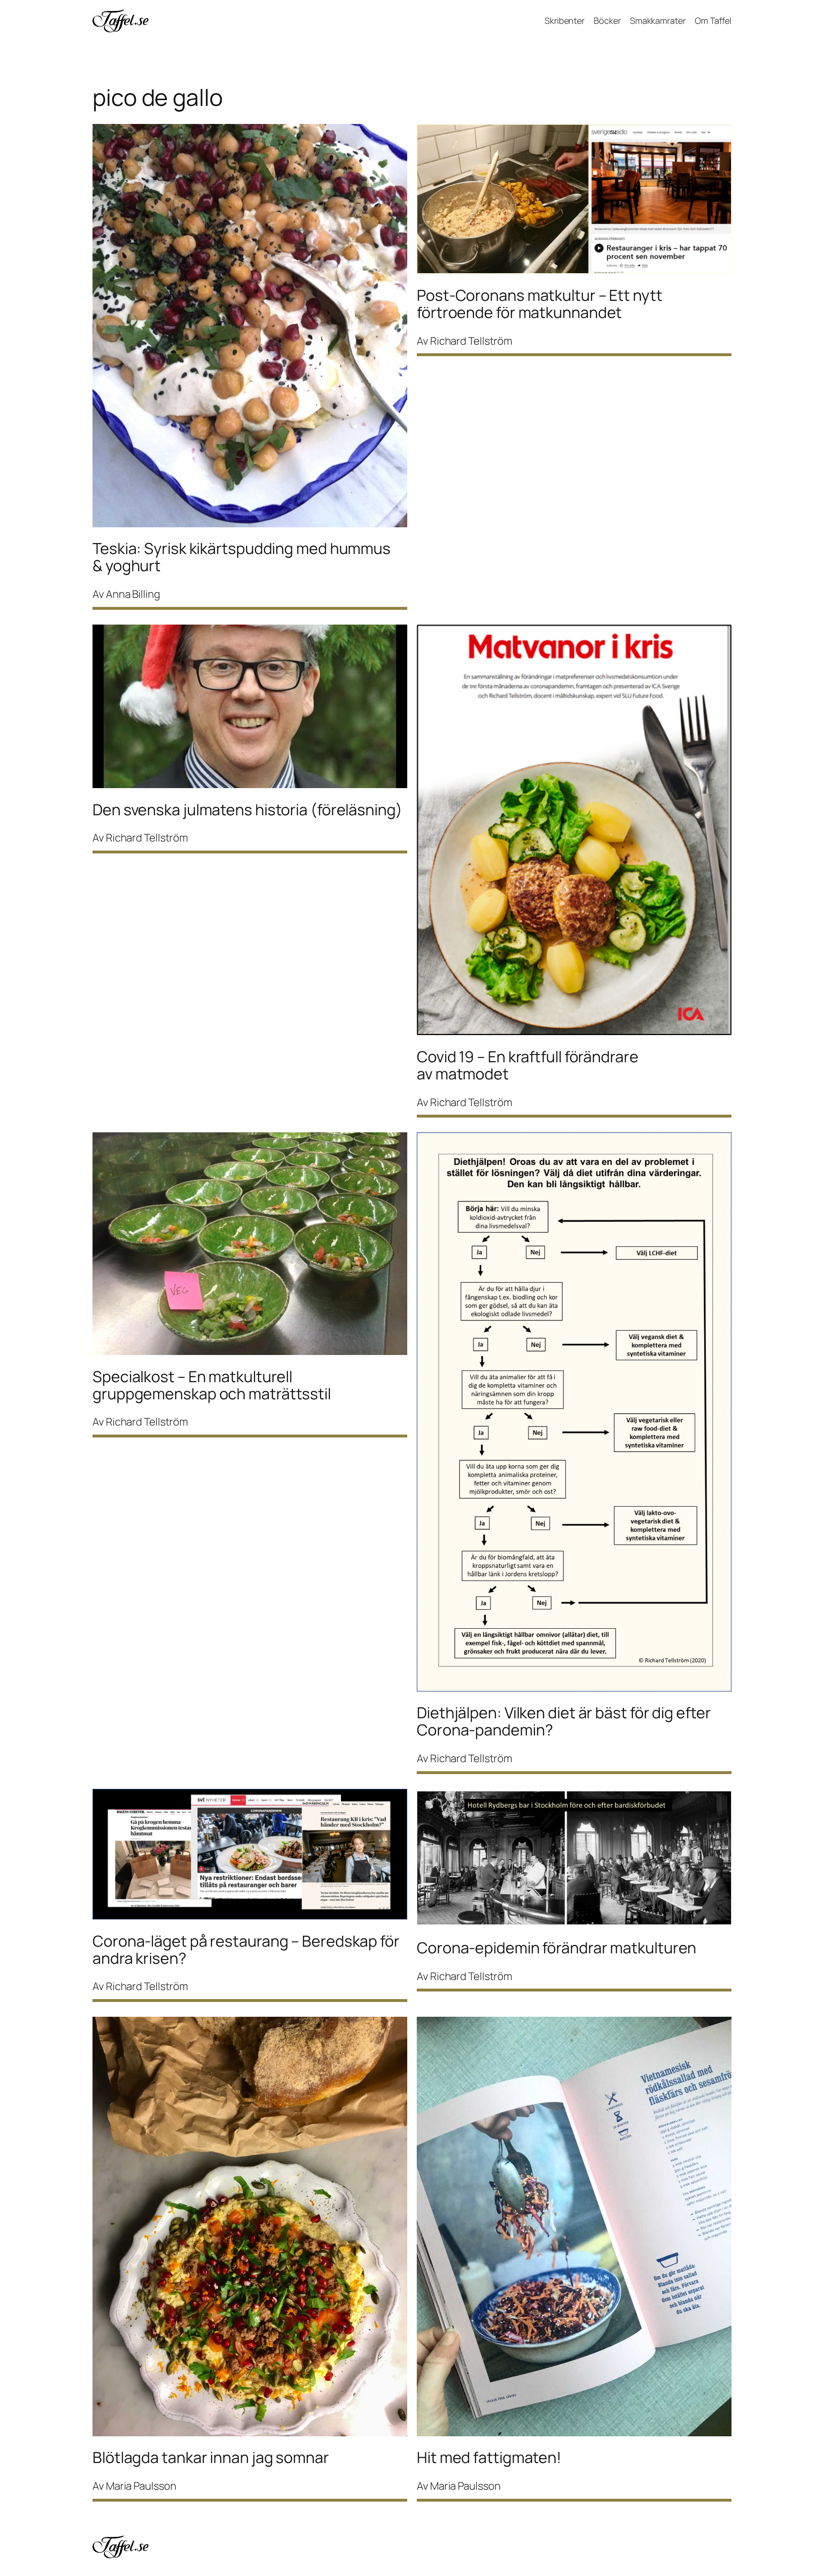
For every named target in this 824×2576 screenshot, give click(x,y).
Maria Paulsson (141, 2486)
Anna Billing (133, 594)
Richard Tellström (471, 341)
